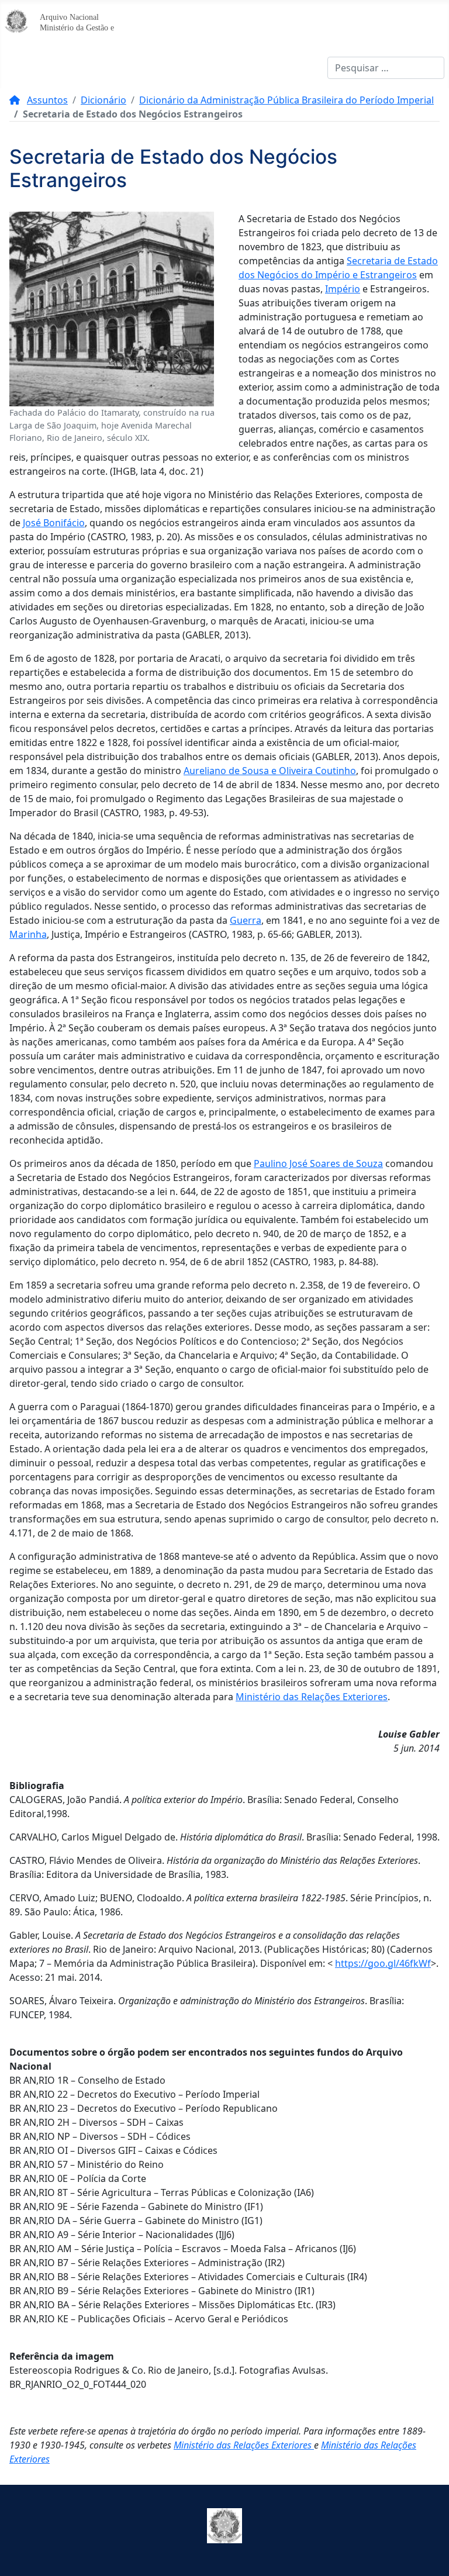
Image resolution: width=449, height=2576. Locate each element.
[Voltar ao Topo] (429, 2554)
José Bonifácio (54, 523)
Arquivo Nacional (69, 17)
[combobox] (386, 68)
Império (343, 289)
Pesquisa (308, 68)
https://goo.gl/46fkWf (383, 1963)
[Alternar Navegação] (18, 68)
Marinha (28, 934)
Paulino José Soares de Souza (318, 1163)
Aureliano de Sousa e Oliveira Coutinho (270, 771)
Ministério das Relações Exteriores (312, 1697)
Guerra (246, 920)
